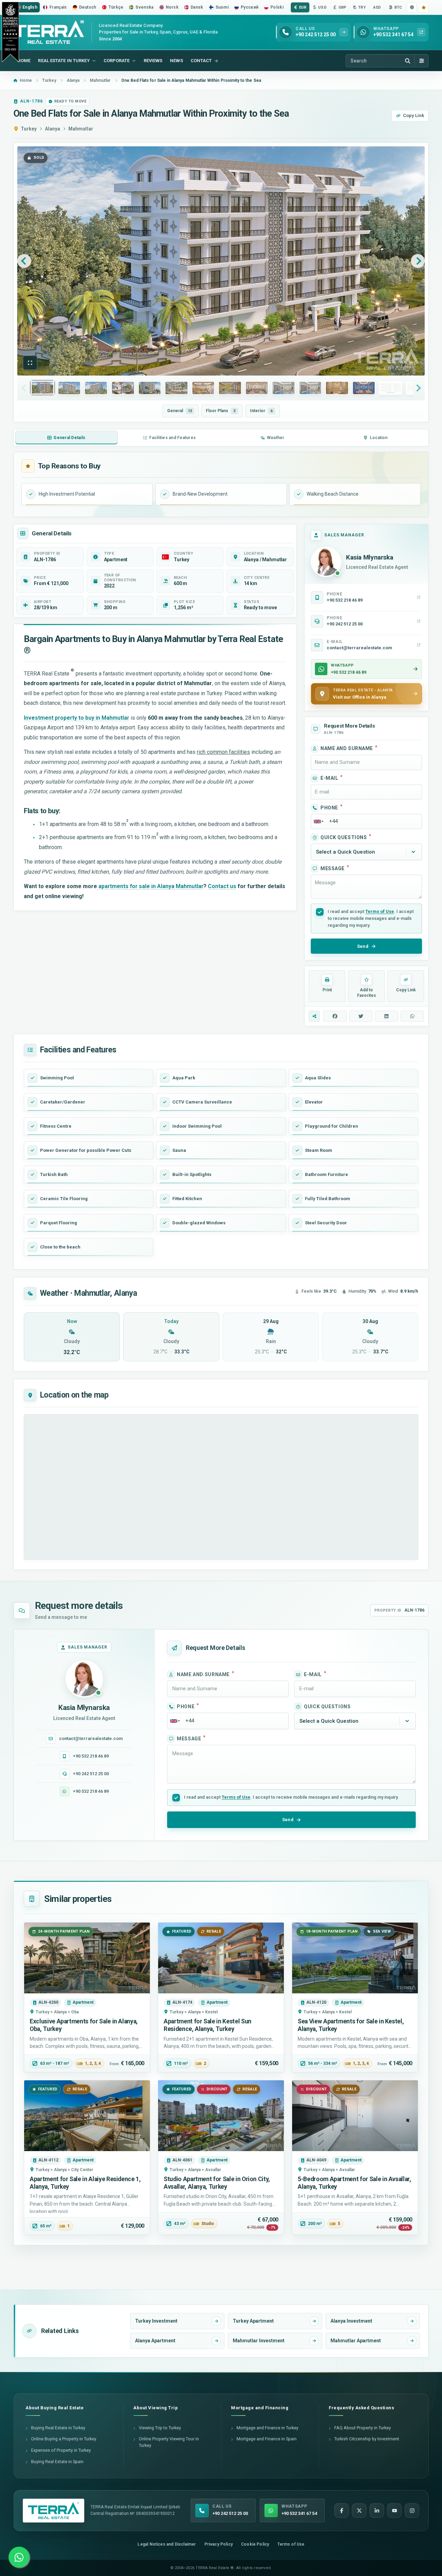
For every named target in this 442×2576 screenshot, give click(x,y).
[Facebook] (342, 2510)
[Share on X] (361, 1016)
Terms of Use (380, 911)
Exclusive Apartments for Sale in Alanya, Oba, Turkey (84, 2025)
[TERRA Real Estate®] (54, 2511)
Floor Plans (221, 411)
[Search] (407, 61)
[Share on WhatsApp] (412, 1016)
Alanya (52, 129)
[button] (30, 363)
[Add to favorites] (424, 7)
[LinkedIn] (377, 2510)
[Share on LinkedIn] (387, 1016)
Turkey (29, 129)
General (180, 411)
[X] (359, 2510)
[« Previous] (24, 261)
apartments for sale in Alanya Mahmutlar (150, 886)
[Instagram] (412, 2510)
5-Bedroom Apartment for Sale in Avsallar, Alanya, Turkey (354, 2183)
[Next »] (418, 261)
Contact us (222, 886)
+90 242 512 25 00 (91, 1774)
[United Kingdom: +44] (318, 822)
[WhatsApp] (19, 2557)
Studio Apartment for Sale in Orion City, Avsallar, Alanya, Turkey (217, 2183)
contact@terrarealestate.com (91, 1738)
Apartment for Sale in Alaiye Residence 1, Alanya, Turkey (85, 2183)
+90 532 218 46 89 (91, 1756)
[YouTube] (394, 2510)
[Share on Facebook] (335, 1016)
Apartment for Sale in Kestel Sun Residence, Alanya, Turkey (208, 2025)
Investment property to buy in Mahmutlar (76, 718)
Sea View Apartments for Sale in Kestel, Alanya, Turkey (351, 2025)
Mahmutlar (81, 129)
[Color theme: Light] (412, 7)
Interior (261, 411)
